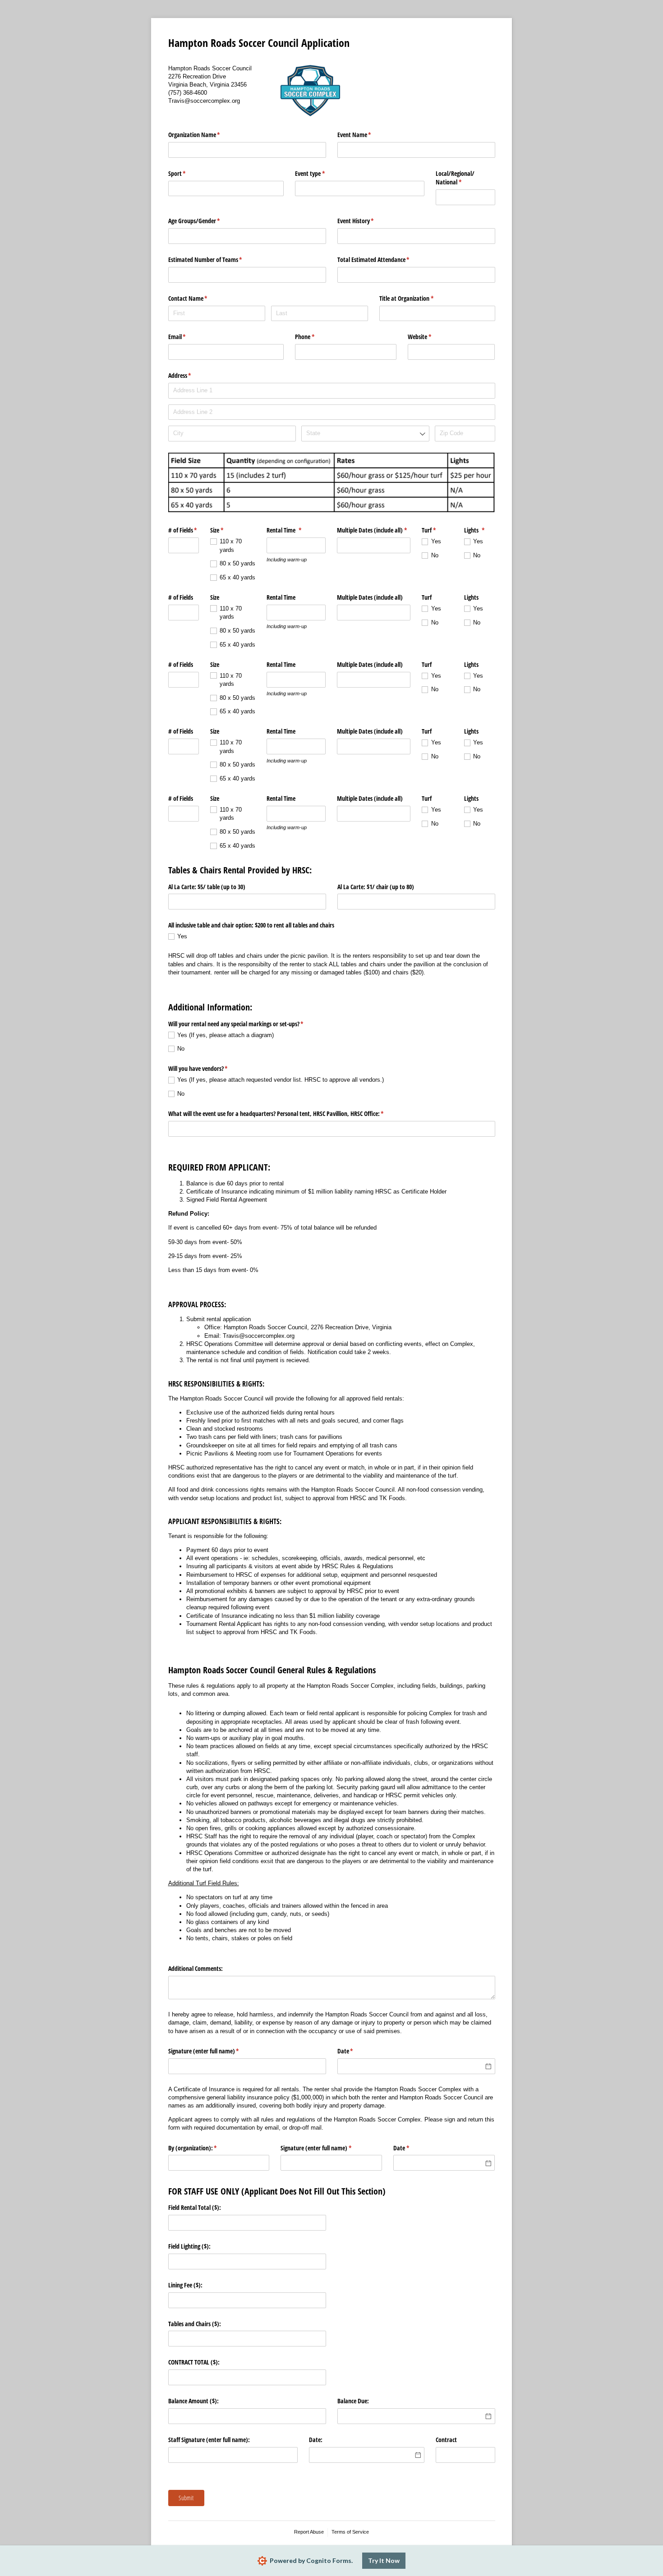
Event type (320, 173)
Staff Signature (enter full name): (209, 2440)
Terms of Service (350, 2532)
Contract (446, 2440)
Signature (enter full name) (214, 2051)
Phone (315, 337)
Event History (366, 221)
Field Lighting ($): (189, 2246)
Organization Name (205, 135)
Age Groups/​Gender (205, 221)
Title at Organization (417, 298)
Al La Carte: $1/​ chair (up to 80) (376, 887)
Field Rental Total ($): (195, 2207)
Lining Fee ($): (185, 2285)
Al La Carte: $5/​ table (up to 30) (207, 887)
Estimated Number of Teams (216, 259)
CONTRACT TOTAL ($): (194, 2362)
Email (188, 337)
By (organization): (203, 2148)
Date (356, 2051)
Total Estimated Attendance (384, 259)
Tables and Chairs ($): (195, 2324)
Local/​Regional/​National (459, 178)
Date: (316, 2440)
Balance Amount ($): (193, 2401)
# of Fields (184, 530)
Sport (188, 173)
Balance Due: (353, 2401)
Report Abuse (309, 2532)
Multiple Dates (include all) (374, 530)
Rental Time (295, 530)
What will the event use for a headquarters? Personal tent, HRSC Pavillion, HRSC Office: (287, 1114)
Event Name (365, 135)
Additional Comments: (196, 1968)
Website (430, 337)
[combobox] (365, 434)
